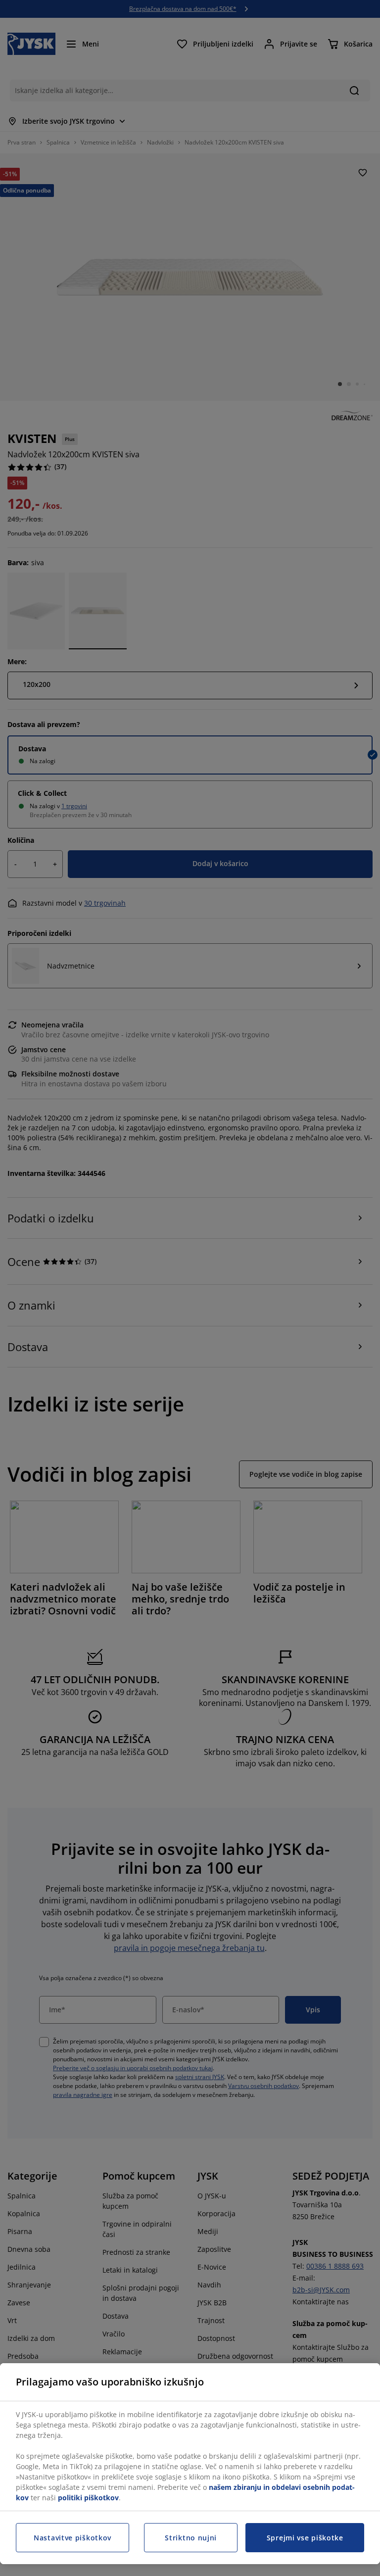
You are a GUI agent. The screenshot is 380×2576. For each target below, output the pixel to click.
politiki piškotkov (88, 2498)
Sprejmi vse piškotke (305, 2538)
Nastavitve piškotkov (72, 2538)
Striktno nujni (191, 2538)
